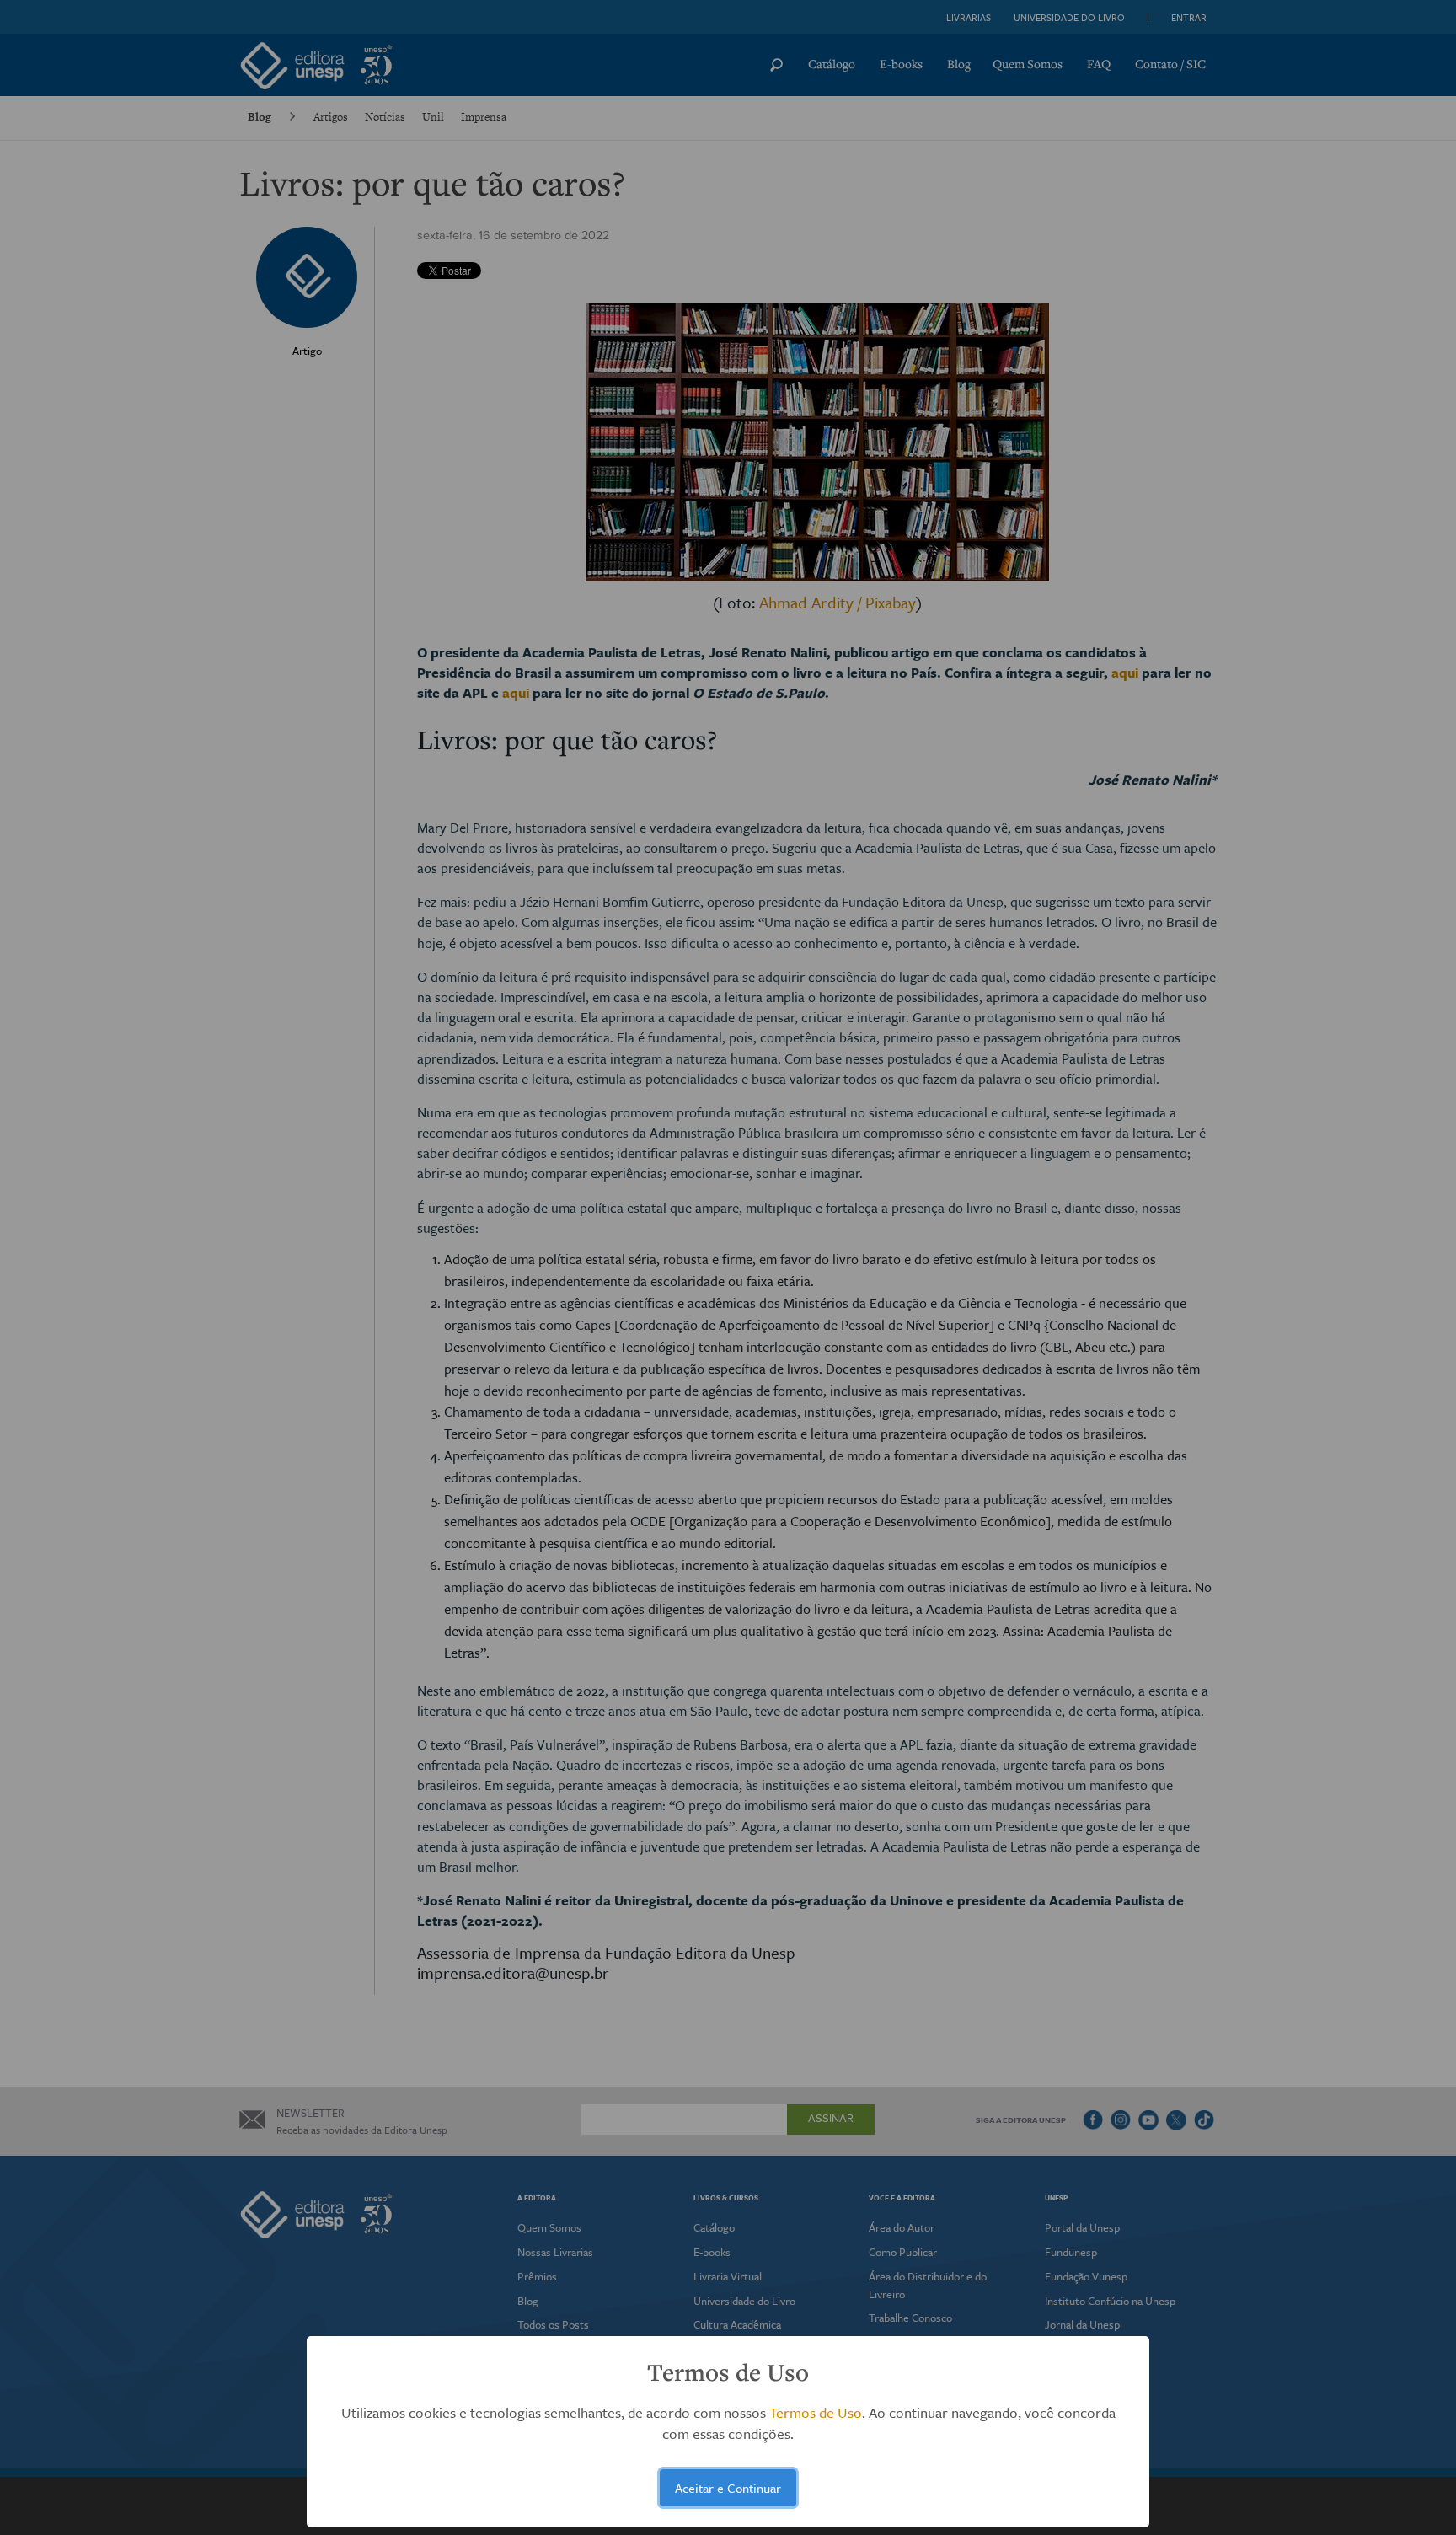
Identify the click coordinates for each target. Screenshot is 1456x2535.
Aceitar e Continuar (728, 2488)
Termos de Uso (816, 2412)
